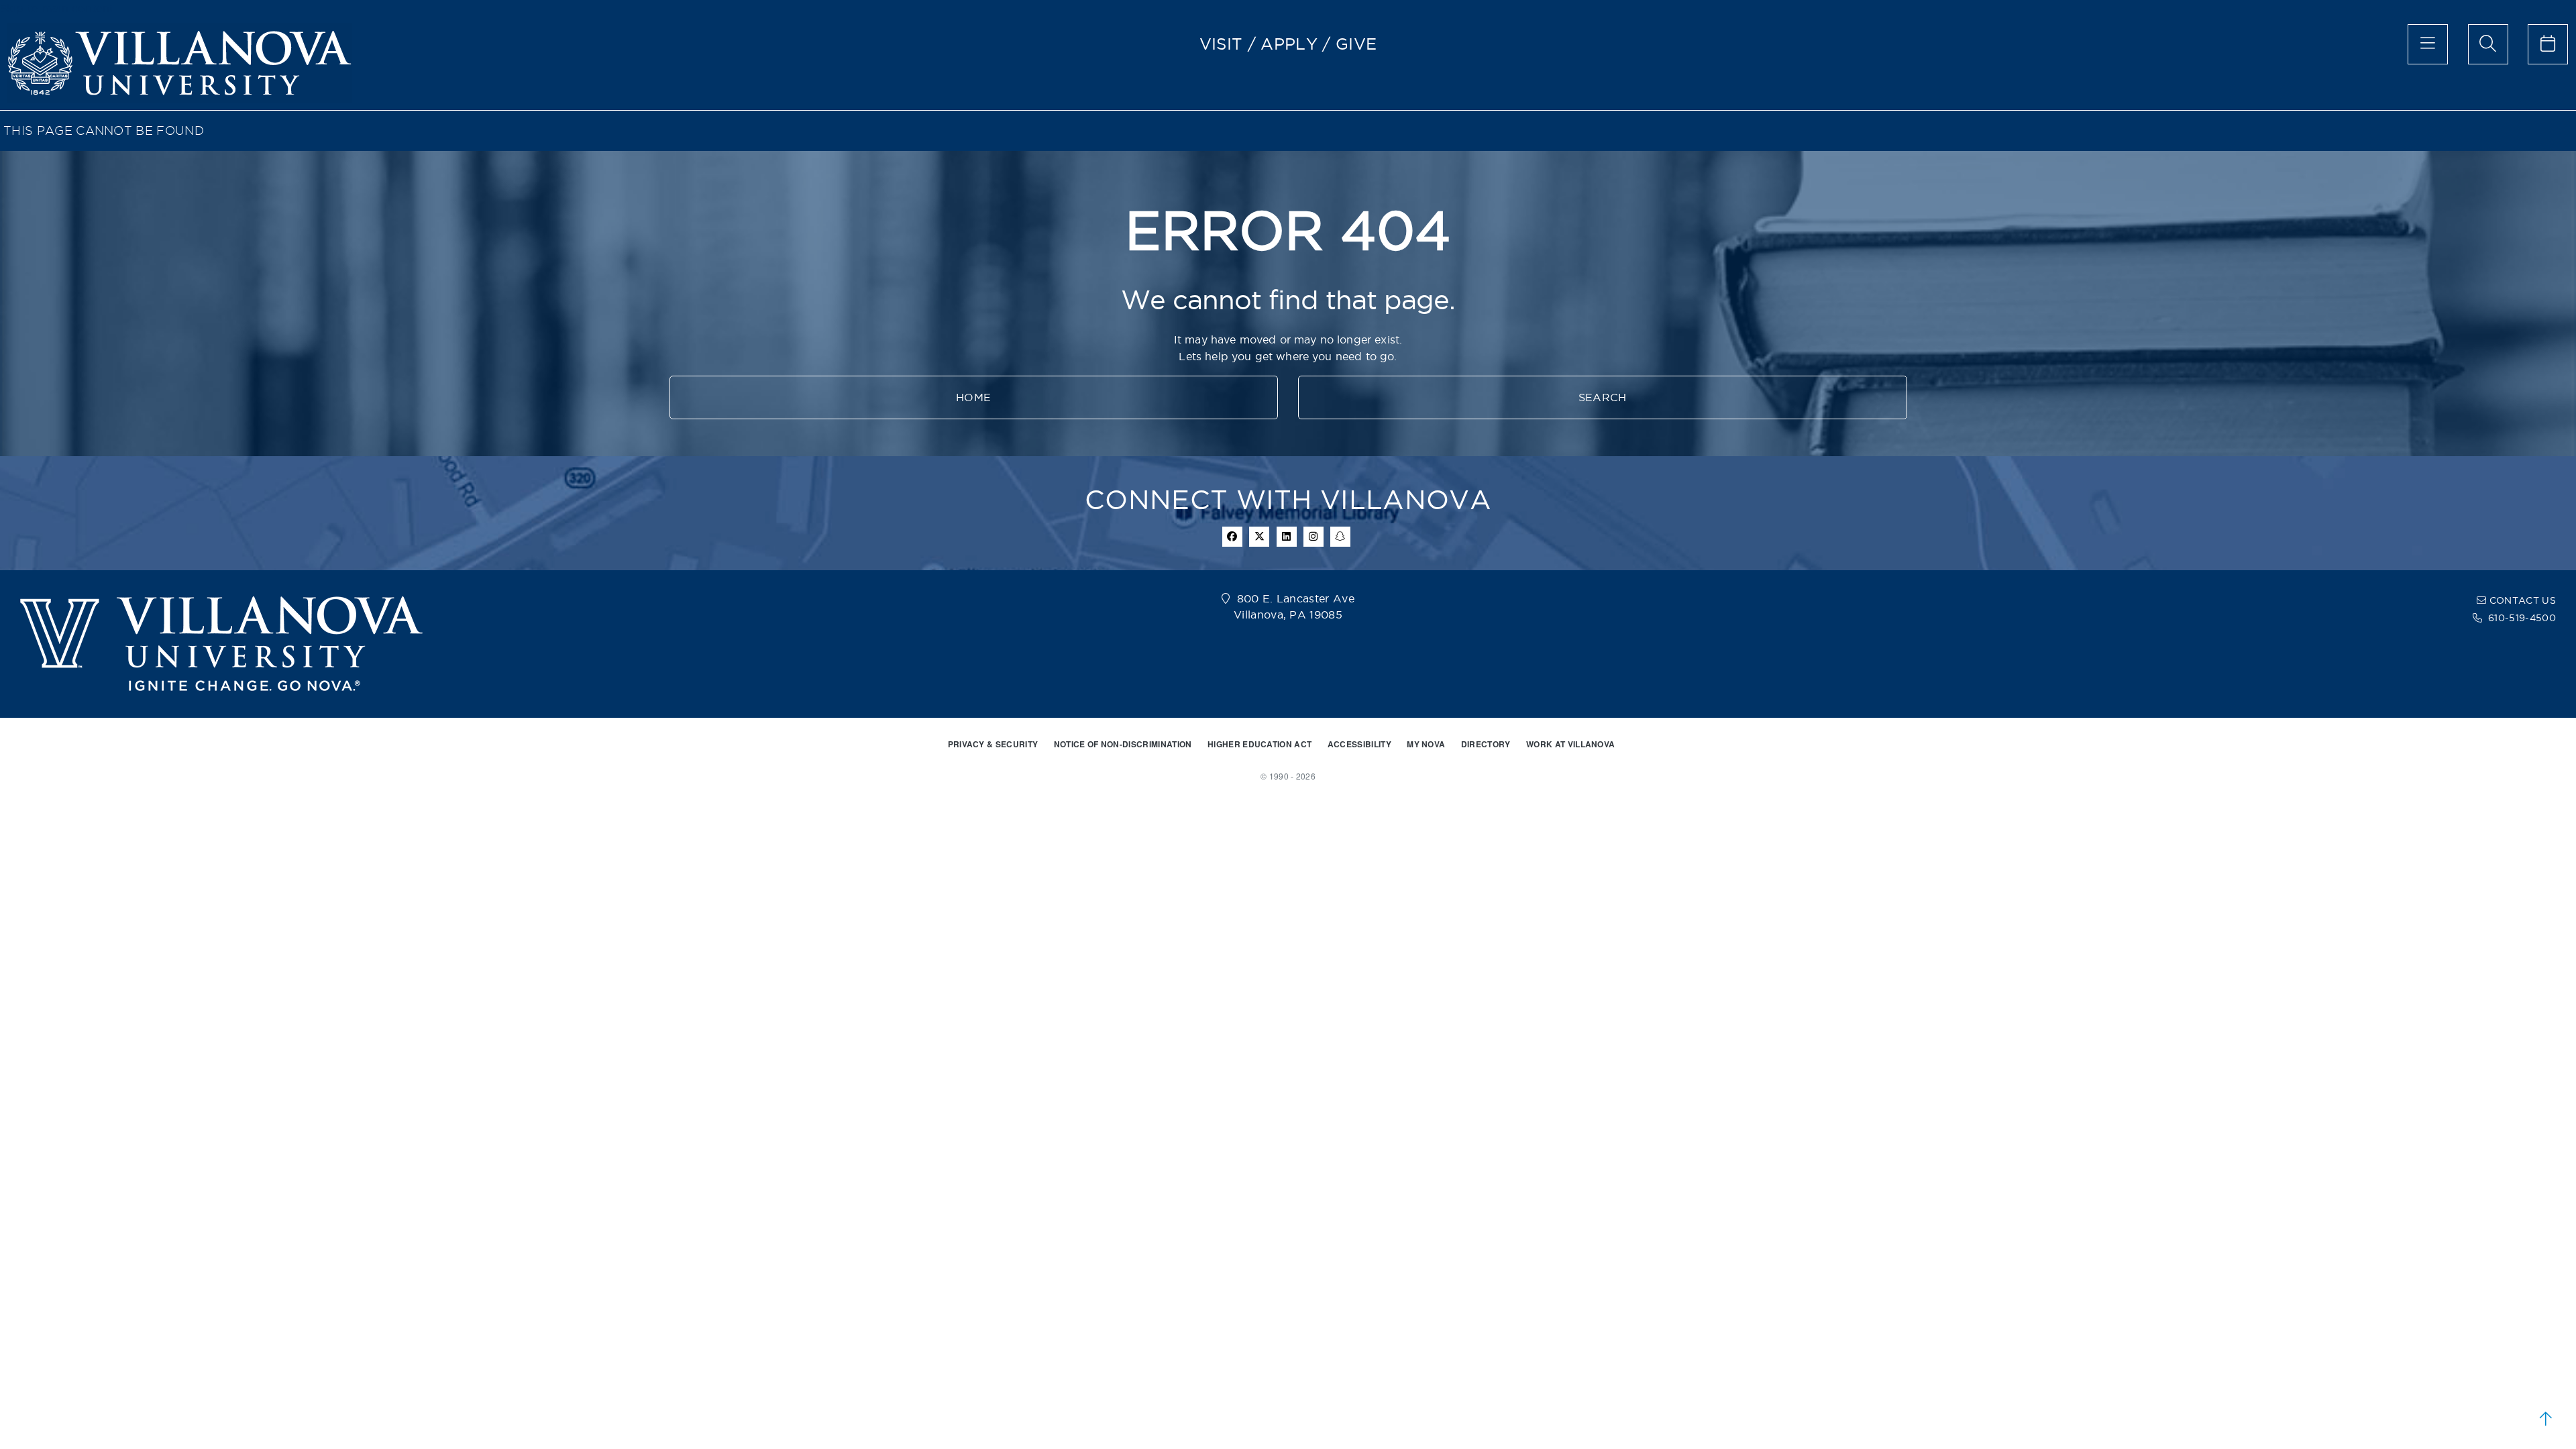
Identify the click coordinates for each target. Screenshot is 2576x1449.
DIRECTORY (1486, 744)
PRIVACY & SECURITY (993, 744)
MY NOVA (1426, 744)
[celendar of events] (2548, 44)
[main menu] (2428, 44)
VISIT (1221, 44)
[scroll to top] (2546, 1419)
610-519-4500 (2522, 618)
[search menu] (2488, 44)
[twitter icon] (1259, 537)
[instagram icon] (1313, 537)
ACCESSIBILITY (1359, 744)
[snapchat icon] (1340, 537)
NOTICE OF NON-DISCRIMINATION (1123, 744)
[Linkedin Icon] (1287, 537)
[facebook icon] (1232, 537)
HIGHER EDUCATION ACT (1259, 744)
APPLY (1289, 44)
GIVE (1356, 44)
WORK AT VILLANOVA (1570, 744)
